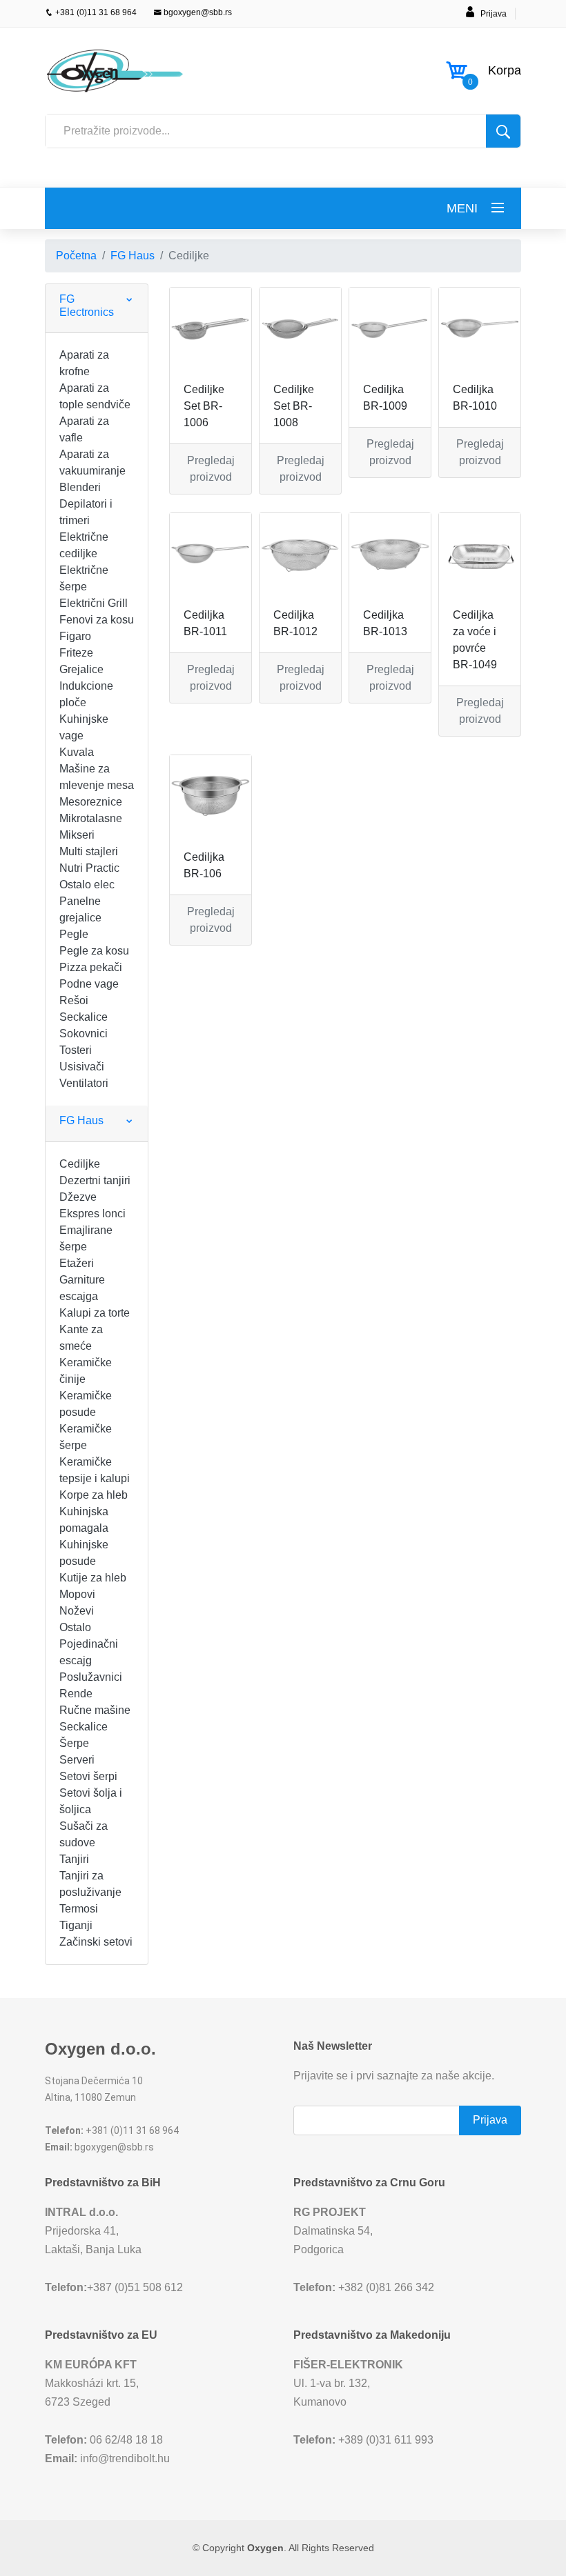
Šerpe (74, 1743)
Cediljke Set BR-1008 (294, 406)
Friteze (76, 653)
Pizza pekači (91, 967)
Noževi (77, 1611)
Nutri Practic (89, 868)
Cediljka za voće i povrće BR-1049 (475, 640)
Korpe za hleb (94, 1495)
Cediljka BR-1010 (475, 398)
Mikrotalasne (91, 818)
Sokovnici (84, 1034)
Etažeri (77, 1263)
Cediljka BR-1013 (385, 623)
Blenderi (80, 487)
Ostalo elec (87, 885)
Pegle (74, 934)
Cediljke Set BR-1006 (204, 406)
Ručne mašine (95, 1710)
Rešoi (74, 1000)
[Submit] (503, 131)
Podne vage (89, 984)
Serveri (77, 1760)
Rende (76, 1694)
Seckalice (84, 1017)
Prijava (494, 14)
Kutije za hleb (93, 1578)
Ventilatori (84, 1083)
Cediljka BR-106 (204, 865)
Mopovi (77, 1594)
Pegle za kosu (94, 951)
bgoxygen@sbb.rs (197, 12)
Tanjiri (74, 1859)
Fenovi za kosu (97, 620)
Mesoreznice (91, 802)
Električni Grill (94, 603)
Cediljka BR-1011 (205, 623)
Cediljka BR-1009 (385, 398)
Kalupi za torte (95, 1313)
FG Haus (133, 256)
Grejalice (81, 669)
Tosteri (76, 1050)
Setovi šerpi (88, 1776)
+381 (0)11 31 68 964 (95, 12)
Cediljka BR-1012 (295, 623)
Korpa (505, 70)
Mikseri (77, 835)
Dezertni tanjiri (95, 1180)
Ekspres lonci (92, 1214)
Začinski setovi (96, 1942)
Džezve (78, 1197)
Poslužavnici (91, 1677)
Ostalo (75, 1627)
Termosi (79, 1909)
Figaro (75, 636)
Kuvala (77, 752)
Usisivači (82, 1067)
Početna (76, 256)
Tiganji (76, 1925)
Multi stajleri (89, 851)
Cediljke (80, 1164)
